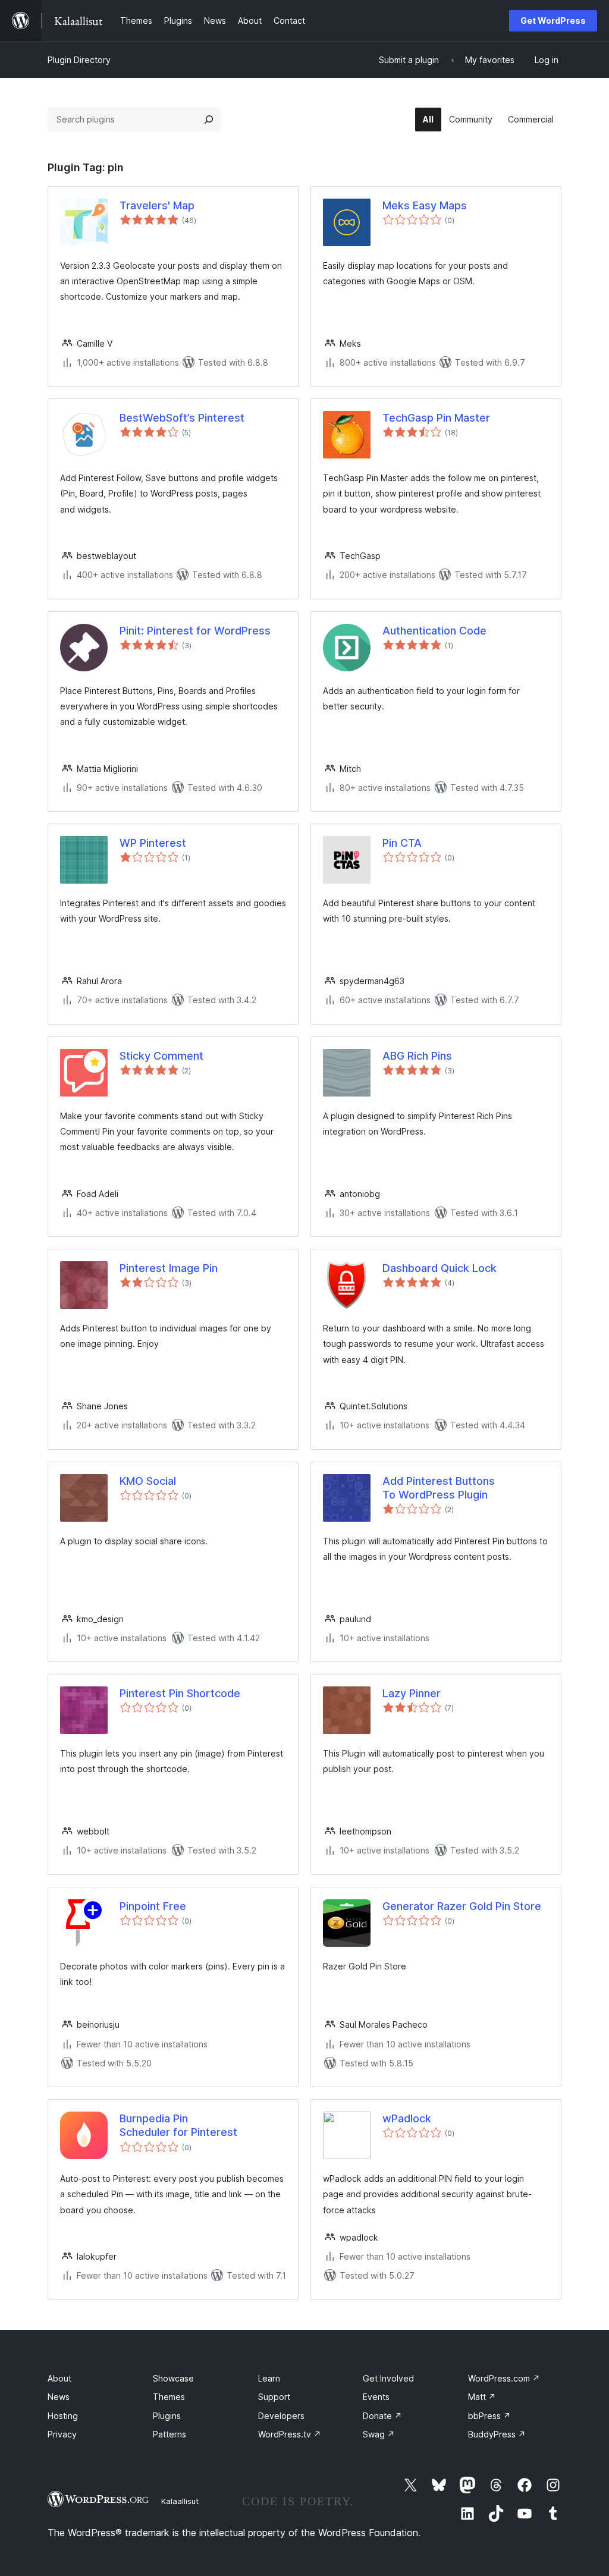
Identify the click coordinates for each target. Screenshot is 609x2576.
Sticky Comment (161, 1056)
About (59, 2378)
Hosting (63, 2416)
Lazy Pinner (412, 1693)
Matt (482, 2397)
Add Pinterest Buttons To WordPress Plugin (439, 1488)
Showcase (173, 2378)
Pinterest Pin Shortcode (180, 1693)
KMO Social (148, 1481)
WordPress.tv (290, 2434)
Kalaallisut (180, 2501)
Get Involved (388, 2378)
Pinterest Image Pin (169, 1268)
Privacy (62, 2434)
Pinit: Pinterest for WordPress (195, 631)
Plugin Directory (79, 60)
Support (274, 2397)
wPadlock (407, 2118)
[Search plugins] (209, 120)
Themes (169, 2397)
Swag (379, 2434)
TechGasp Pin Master (436, 418)
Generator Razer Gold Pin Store (462, 1906)
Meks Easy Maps (425, 205)
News (59, 2397)
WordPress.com (504, 2378)
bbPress (489, 2416)
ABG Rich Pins (417, 1056)
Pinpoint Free (153, 1906)
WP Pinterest (153, 843)
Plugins (167, 2416)
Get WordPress (553, 21)
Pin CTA (402, 843)
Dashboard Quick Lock (440, 1268)
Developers (281, 2416)
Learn (269, 2378)
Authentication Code (434, 631)
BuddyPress (497, 2434)
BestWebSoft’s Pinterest (182, 418)
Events (376, 2397)
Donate (382, 2416)
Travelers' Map (157, 205)
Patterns (169, 2434)
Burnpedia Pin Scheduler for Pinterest (178, 2125)
